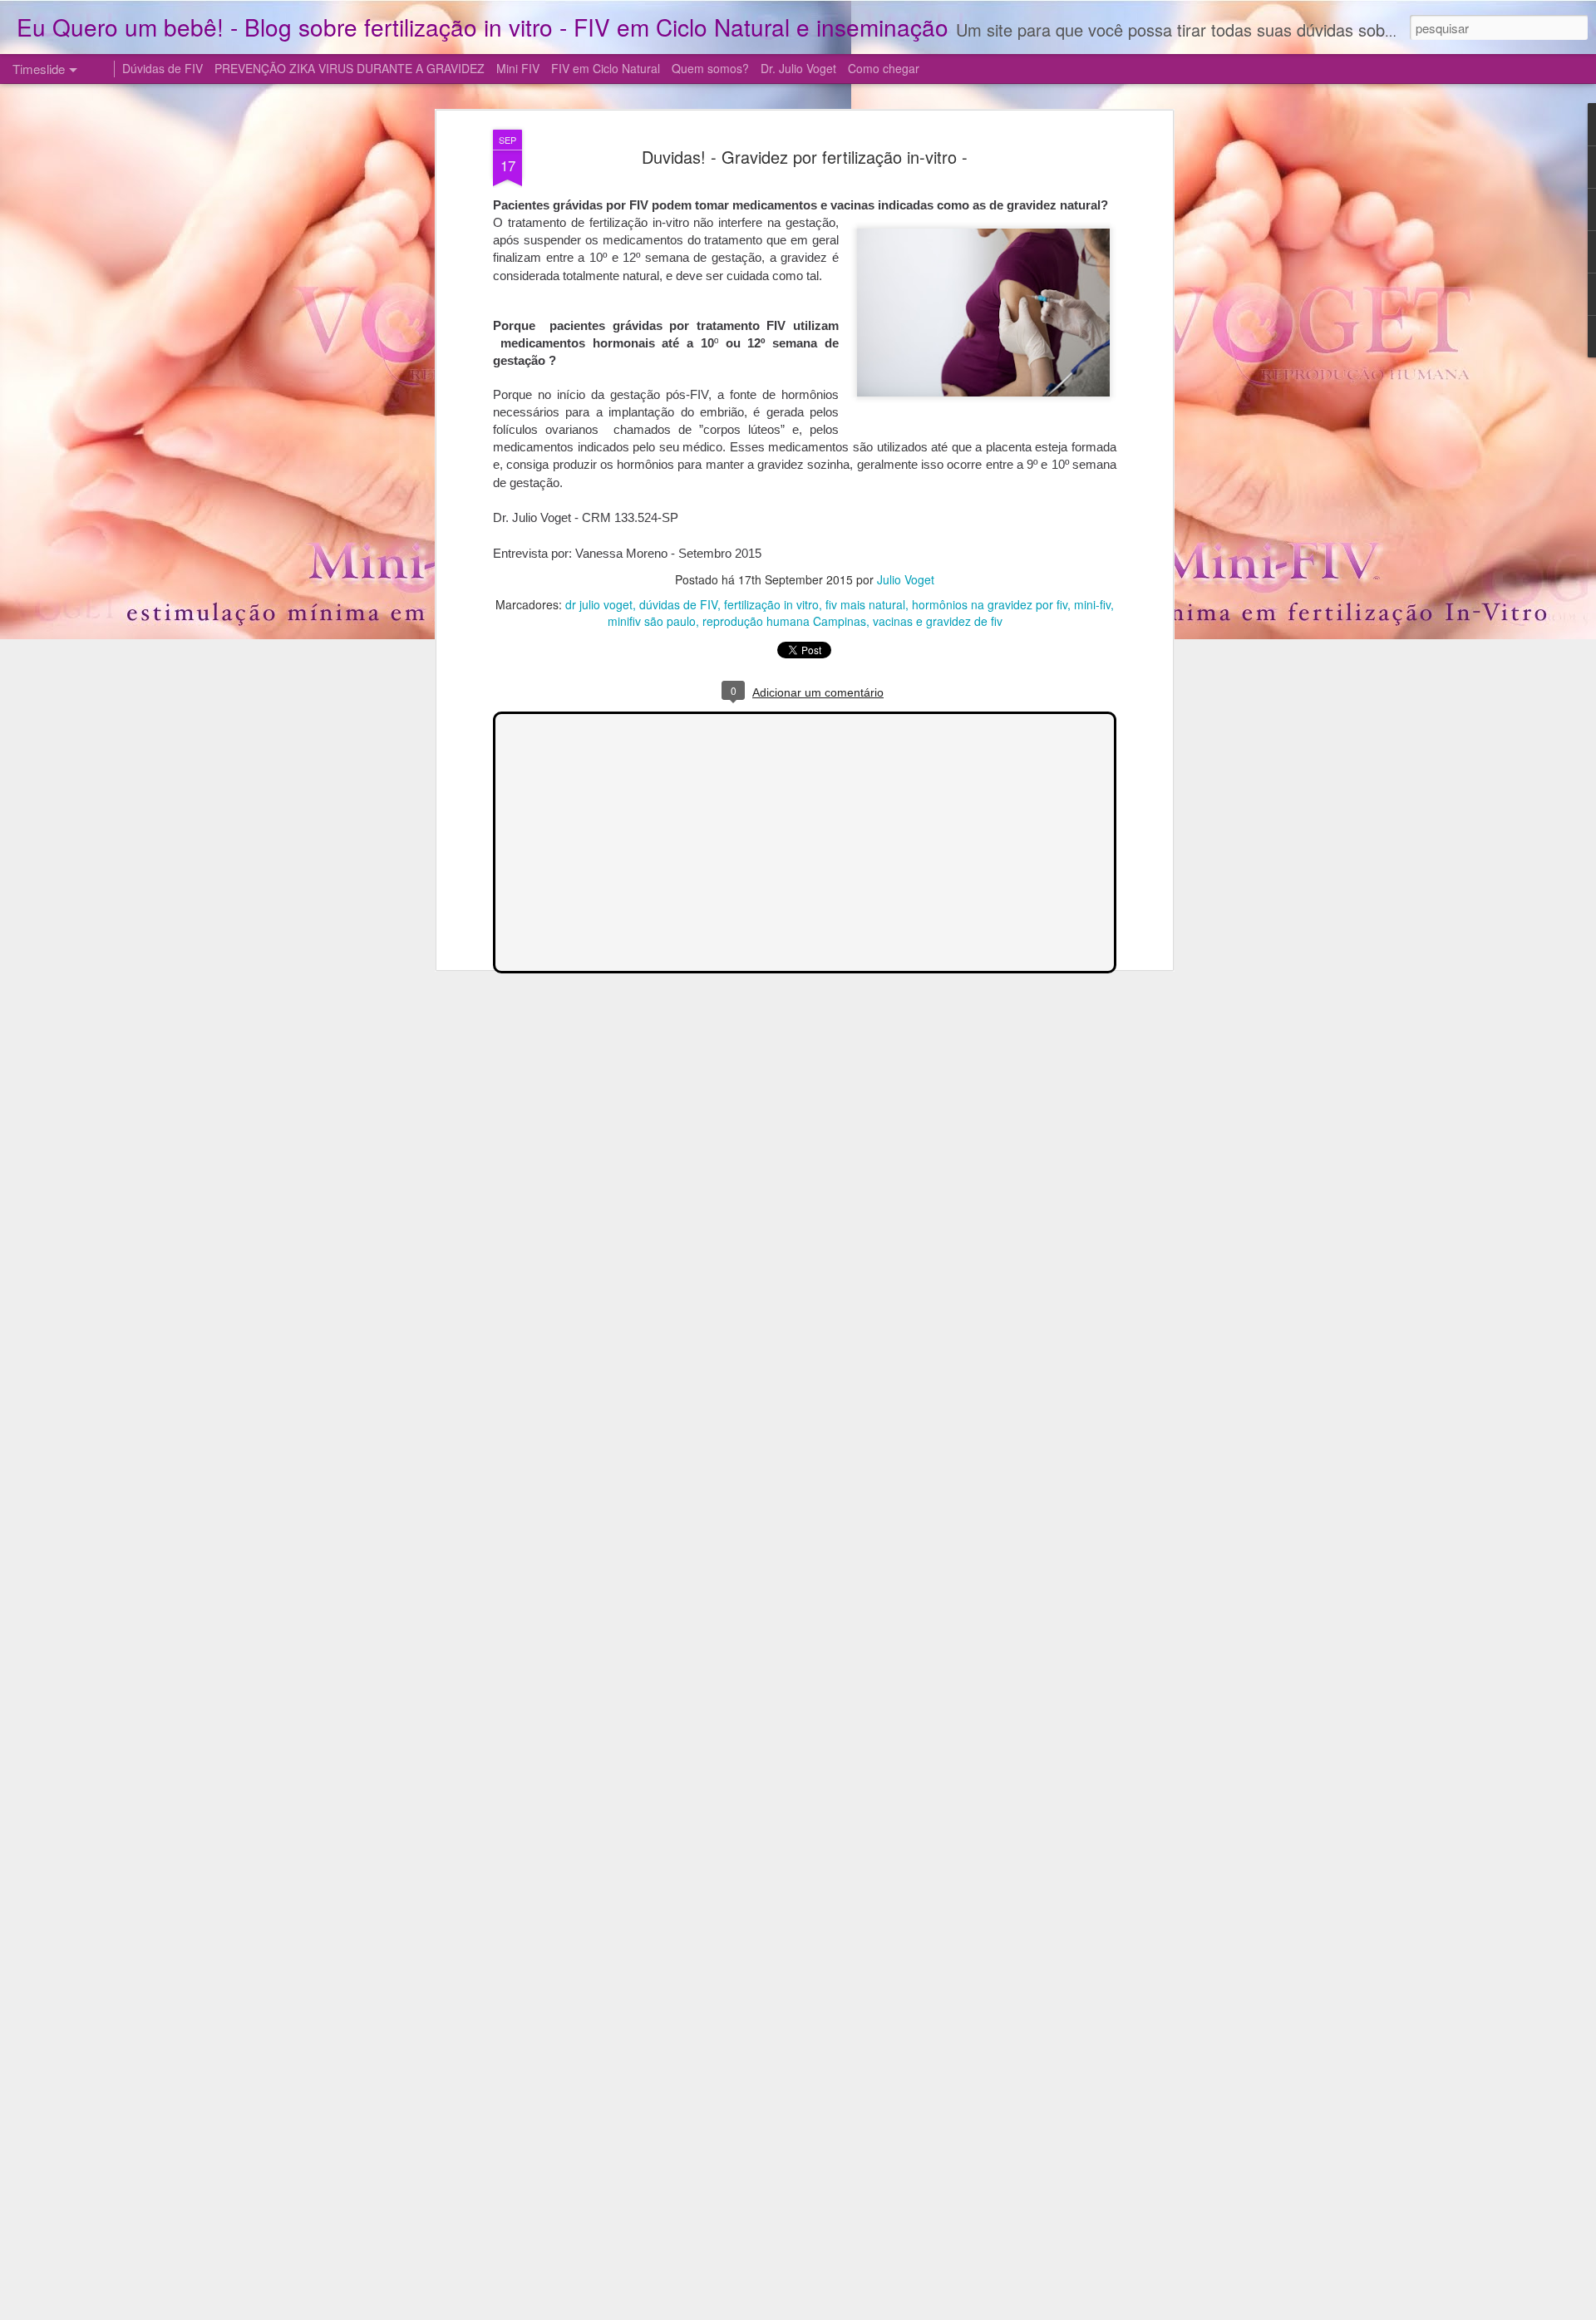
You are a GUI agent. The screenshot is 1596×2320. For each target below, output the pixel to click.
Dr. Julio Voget (798, 68)
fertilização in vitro (771, 604)
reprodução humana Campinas (784, 621)
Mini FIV (518, 68)
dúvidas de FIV (678, 604)
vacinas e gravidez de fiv (938, 621)
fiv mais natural (865, 604)
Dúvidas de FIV (163, 68)
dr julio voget (599, 604)
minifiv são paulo (652, 621)
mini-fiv (1092, 604)
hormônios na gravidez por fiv (990, 604)
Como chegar (884, 68)
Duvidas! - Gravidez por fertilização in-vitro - (805, 157)
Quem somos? (710, 68)
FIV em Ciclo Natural (606, 68)
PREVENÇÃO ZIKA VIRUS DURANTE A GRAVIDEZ (350, 68)
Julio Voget (906, 579)
